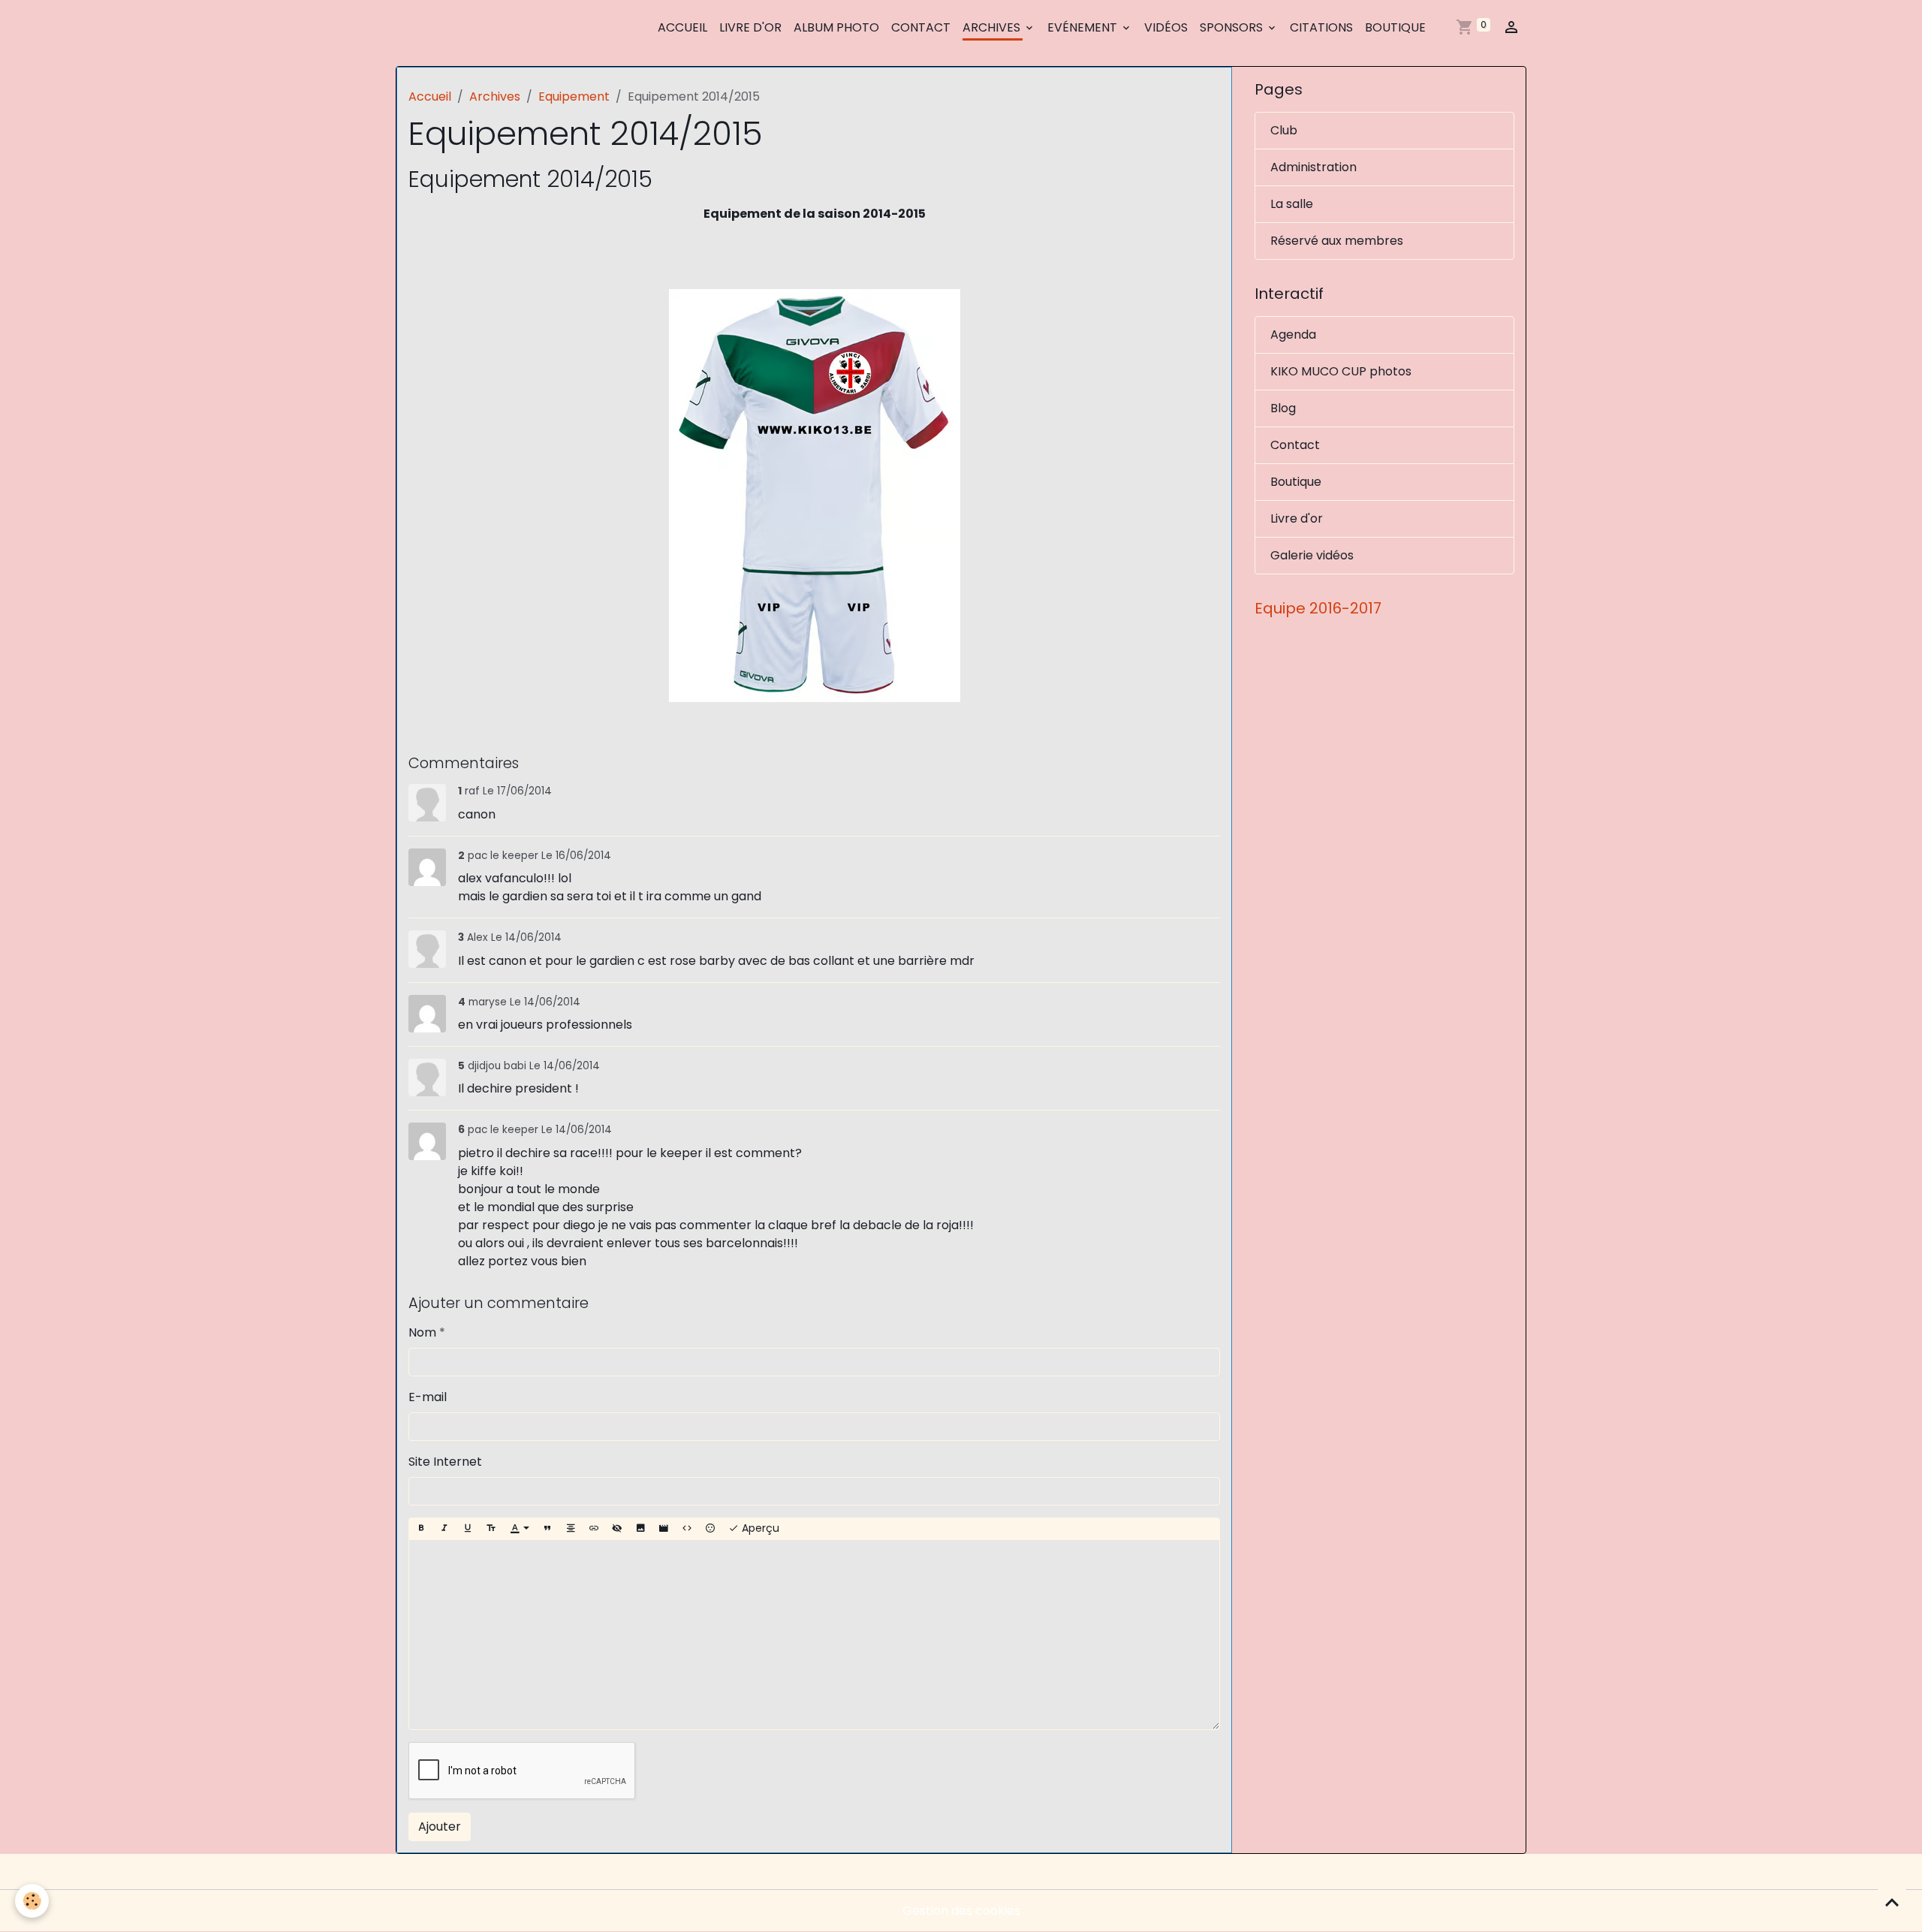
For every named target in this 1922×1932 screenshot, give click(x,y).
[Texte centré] (571, 1529)
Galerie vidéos (1312, 555)
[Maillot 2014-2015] (814, 496)
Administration (1313, 167)
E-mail (428, 1397)
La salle (1292, 204)
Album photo (836, 27)
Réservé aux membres (1337, 241)
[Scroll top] (1892, 1902)
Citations (1321, 27)
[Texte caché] (617, 1529)
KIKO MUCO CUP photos (1341, 371)
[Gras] (421, 1529)
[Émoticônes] (710, 1529)
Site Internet (445, 1462)
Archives (993, 27)
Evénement (1084, 27)
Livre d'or (750, 27)
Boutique (1395, 27)
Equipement (574, 96)
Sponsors (1233, 27)
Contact (921, 27)
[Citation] (547, 1529)
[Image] (640, 1529)
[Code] (687, 1529)
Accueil (682, 27)
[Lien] (594, 1529)
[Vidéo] (664, 1529)
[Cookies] (32, 1901)
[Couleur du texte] (520, 1529)
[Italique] (444, 1529)
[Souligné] (468, 1529)
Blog (1283, 408)
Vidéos (1166, 27)
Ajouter (440, 1827)
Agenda (1293, 335)
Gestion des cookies (961, 1911)
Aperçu (759, 1528)
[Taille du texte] (491, 1529)
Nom (422, 1332)
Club (1284, 130)
